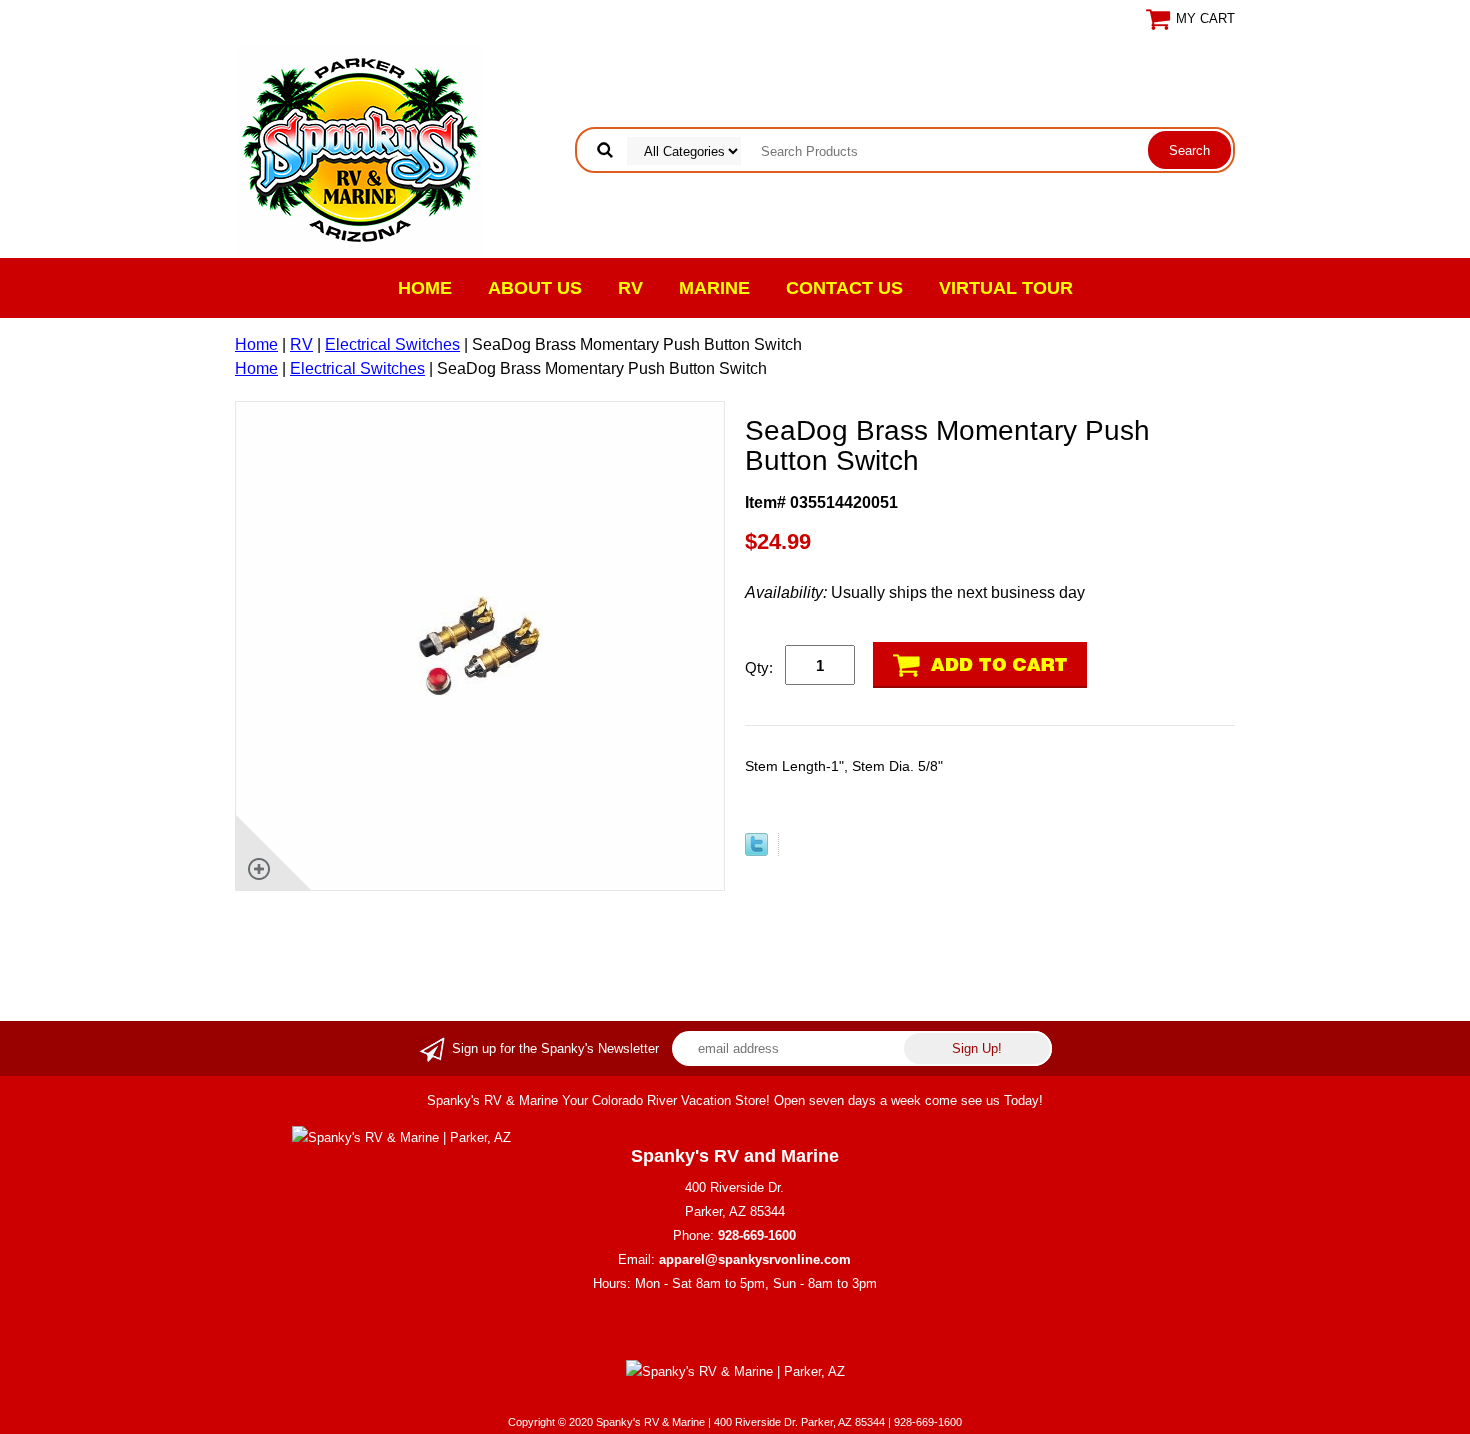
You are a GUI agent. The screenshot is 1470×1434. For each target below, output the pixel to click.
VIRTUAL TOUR (1006, 288)
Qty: (759, 667)
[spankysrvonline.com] (360, 148)
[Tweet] (756, 850)
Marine (714, 288)
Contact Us (844, 288)
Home (425, 288)
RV (630, 288)
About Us (535, 288)
